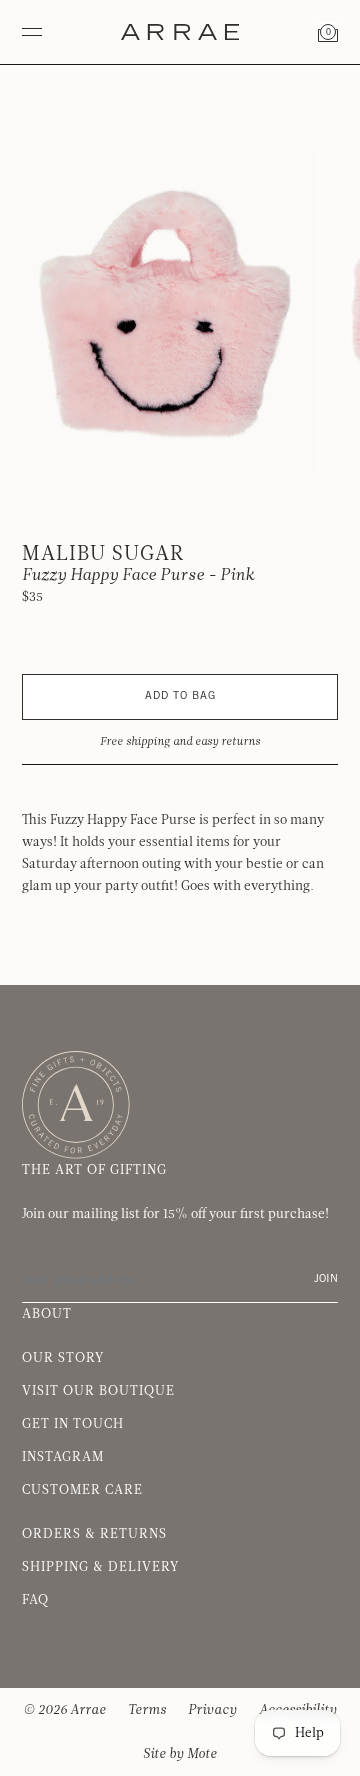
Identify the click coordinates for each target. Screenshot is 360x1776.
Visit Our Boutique (98, 1391)
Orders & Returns (94, 1534)
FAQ (35, 1600)
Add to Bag (180, 696)
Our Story (63, 1358)
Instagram (63, 1457)
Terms (147, 1710)
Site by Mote (180, 1754)
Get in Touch (73, 1424)
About (47, 1314)
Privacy (212, 1710)
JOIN (326, 1279)
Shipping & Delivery (100, 1567)
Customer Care (82, 1490)
